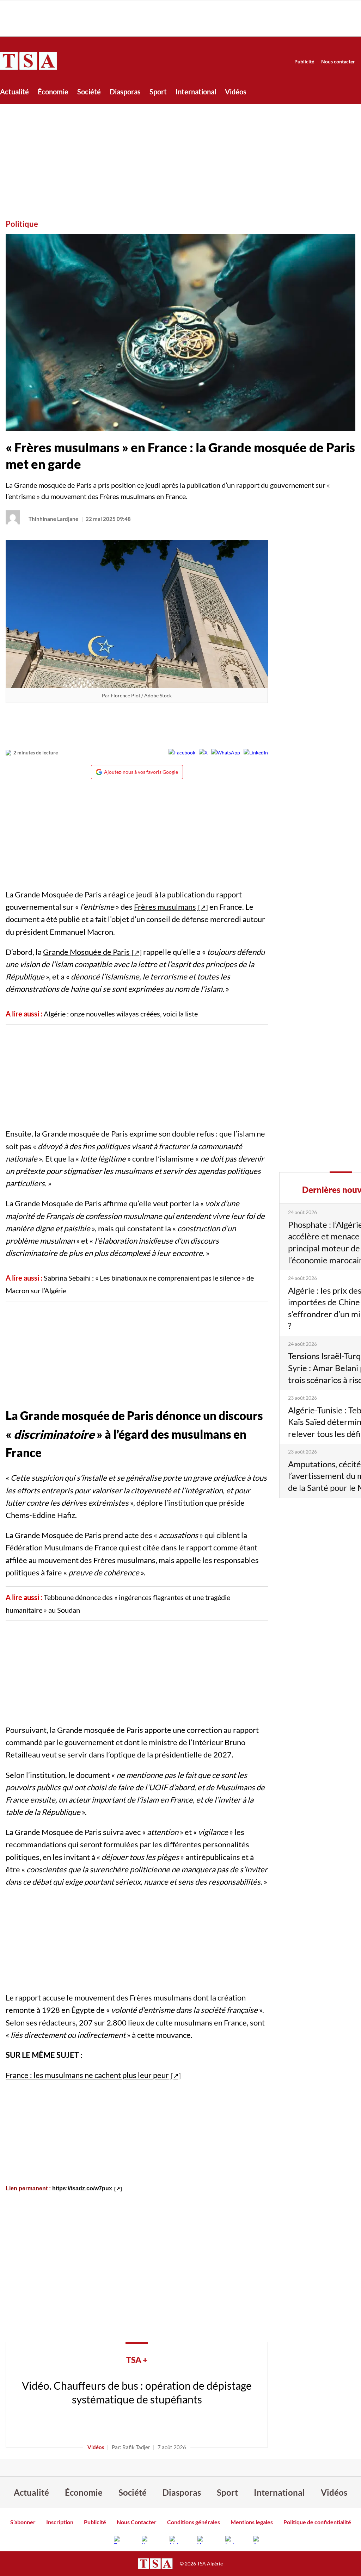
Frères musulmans (165, 907)
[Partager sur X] (203, 753)
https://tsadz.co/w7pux (82, 2188)
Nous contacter (338, 61)
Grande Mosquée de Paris (86, 952)
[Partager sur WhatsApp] (226, 753)
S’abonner (23, 2522)
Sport (158, 92)
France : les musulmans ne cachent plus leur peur (87, 2075)
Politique (22, 224)
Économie (53, 92)
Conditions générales (194, 2522)
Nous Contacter (137, 2522)
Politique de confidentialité (317, 2522)
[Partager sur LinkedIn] (256, 753)
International (196, 92)
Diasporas (125, 92)
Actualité (14, 92)
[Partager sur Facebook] (182, 753)
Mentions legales (252, 2522)
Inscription (60, 2522)
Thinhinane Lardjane (53, 519)
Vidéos (236, 92)
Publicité (304, 61)
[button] (180, 332)
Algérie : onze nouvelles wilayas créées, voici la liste (121, 1014)
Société (89, 92)
